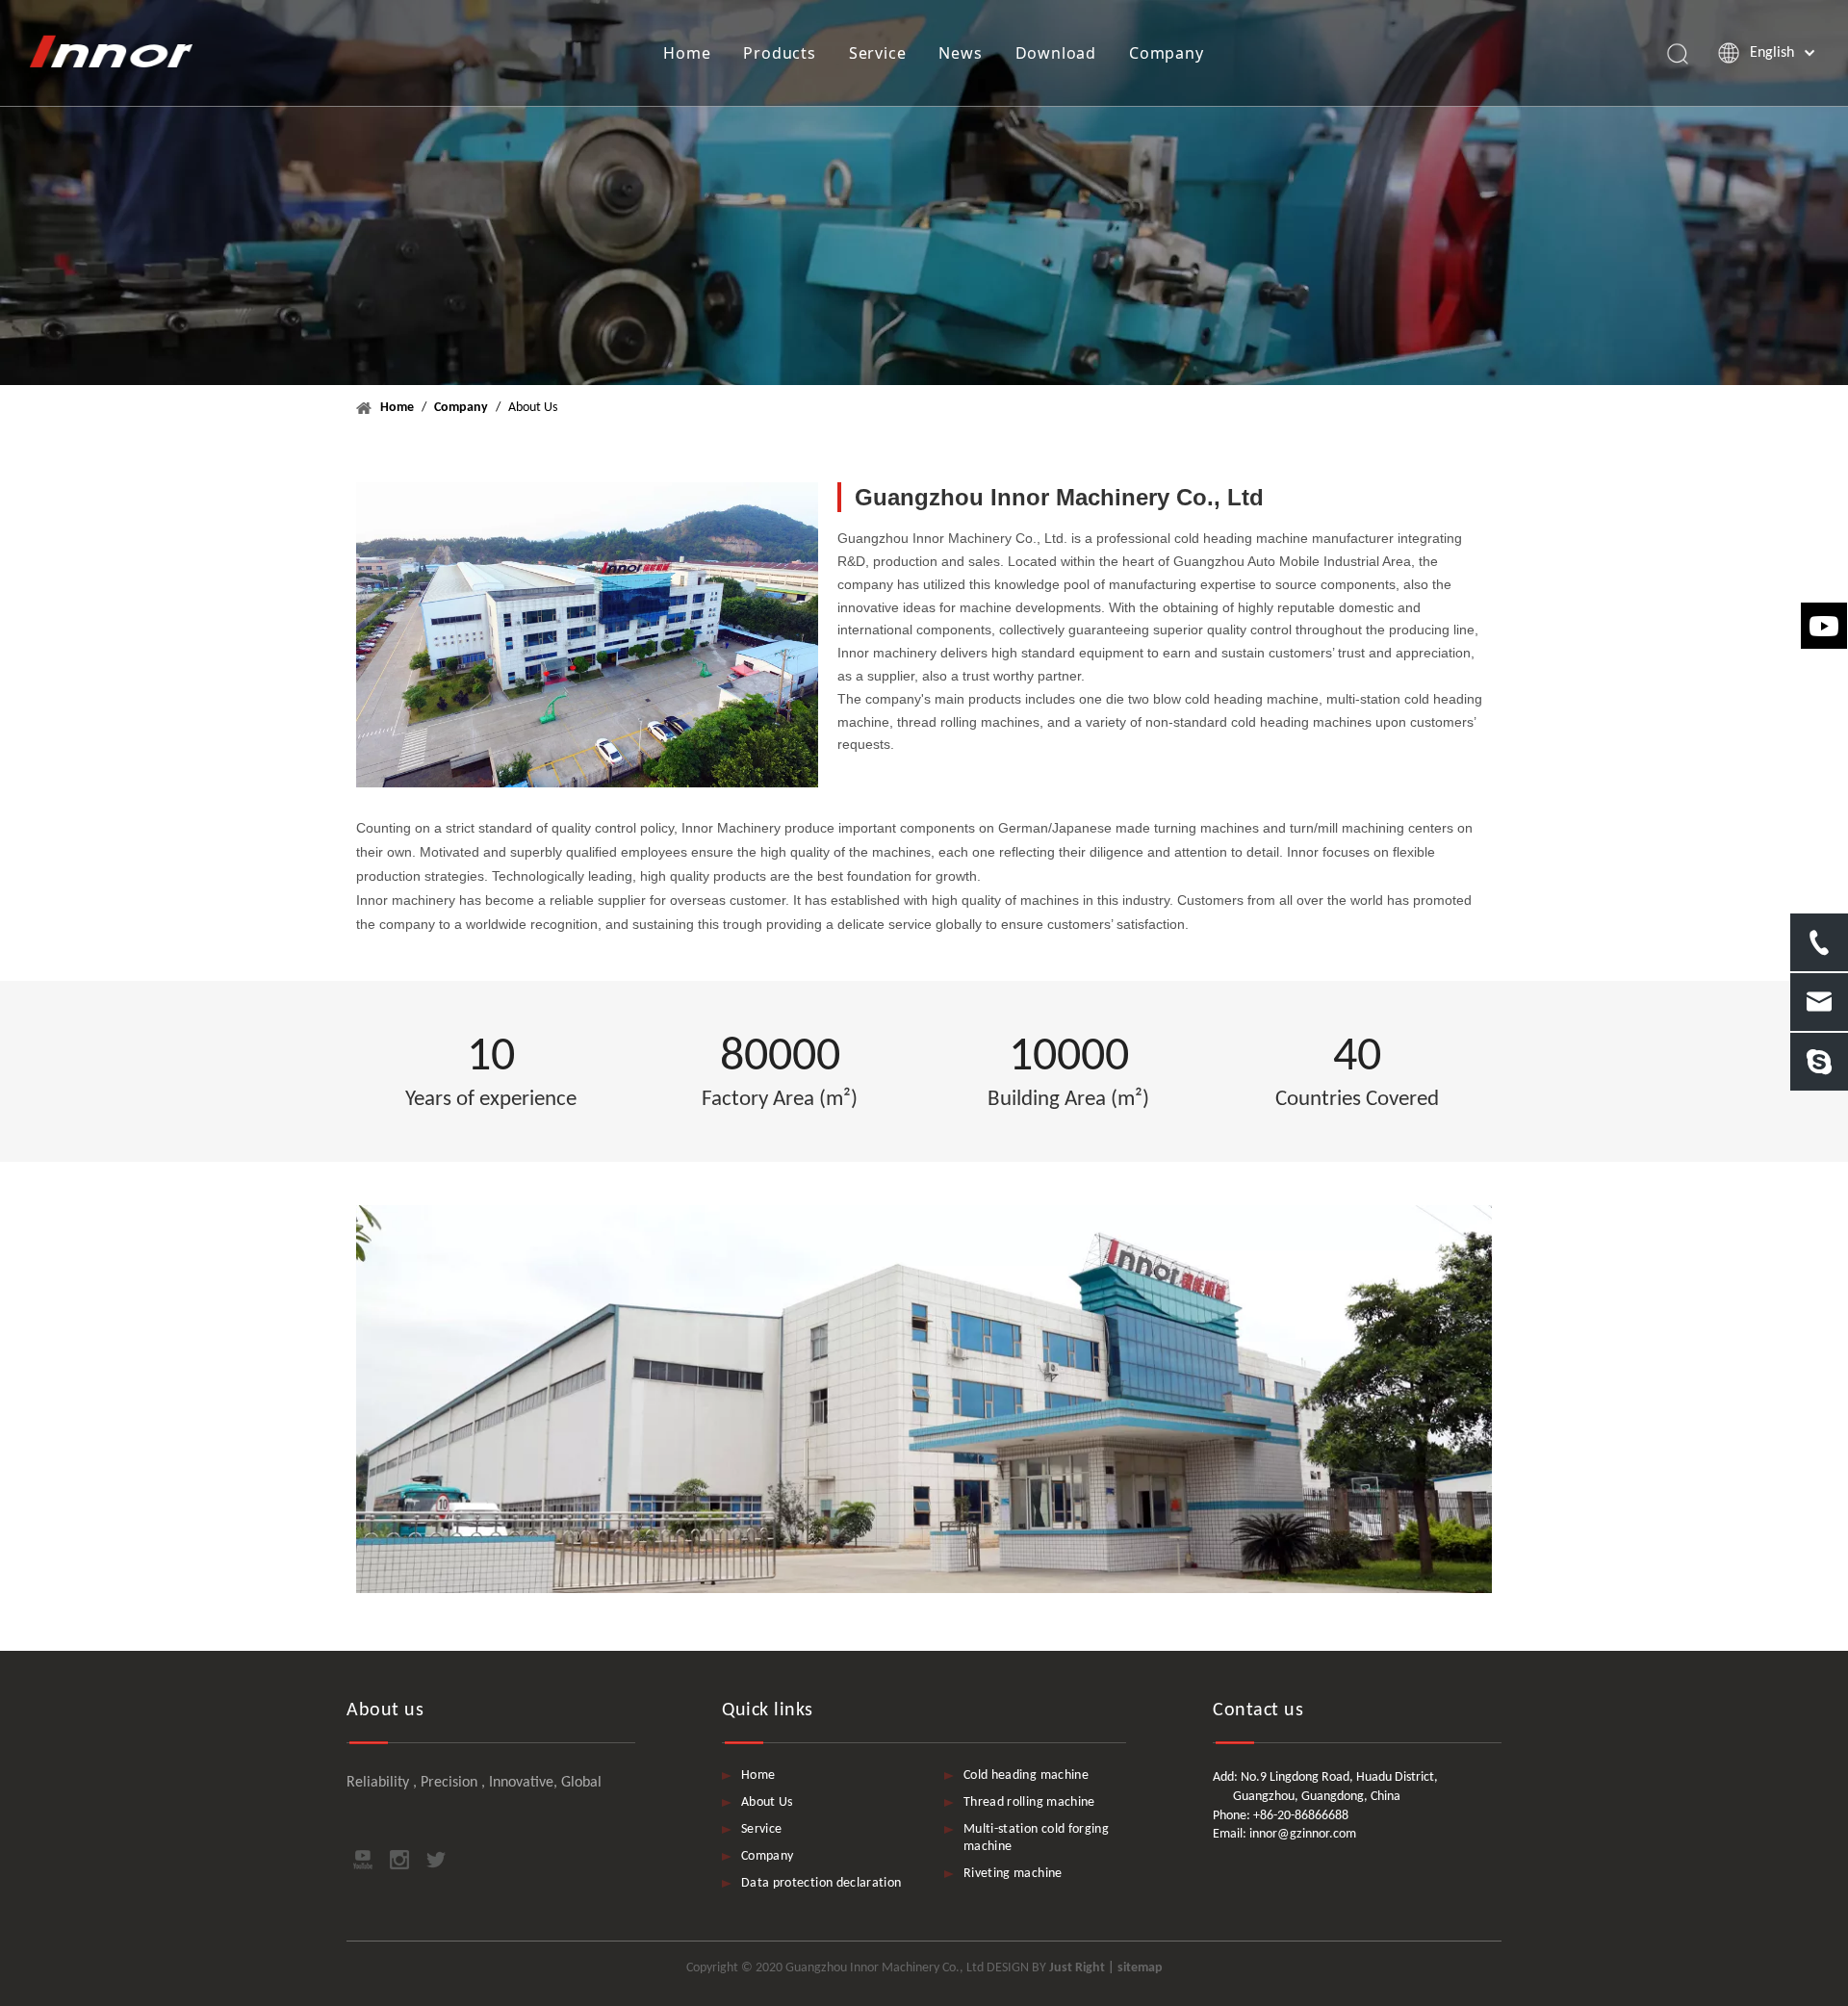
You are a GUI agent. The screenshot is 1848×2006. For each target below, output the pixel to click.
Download (1056, 53)
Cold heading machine (1026, 1775)
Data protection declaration (821, 1883)
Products (779, 53)
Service (878, 53)
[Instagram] (399, 1860)
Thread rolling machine (1029, 1802)
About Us (767, 1802)
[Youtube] (363, 1860)
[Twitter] (436, 1860)
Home (687, 53)
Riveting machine (1013, 1874)
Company (1167, 53)
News (960, 53)
